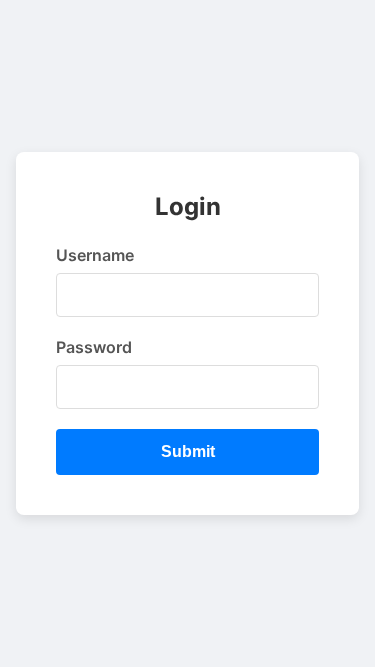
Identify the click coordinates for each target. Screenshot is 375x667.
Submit (188, 451)
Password (94, 347)
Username (95, 255)
